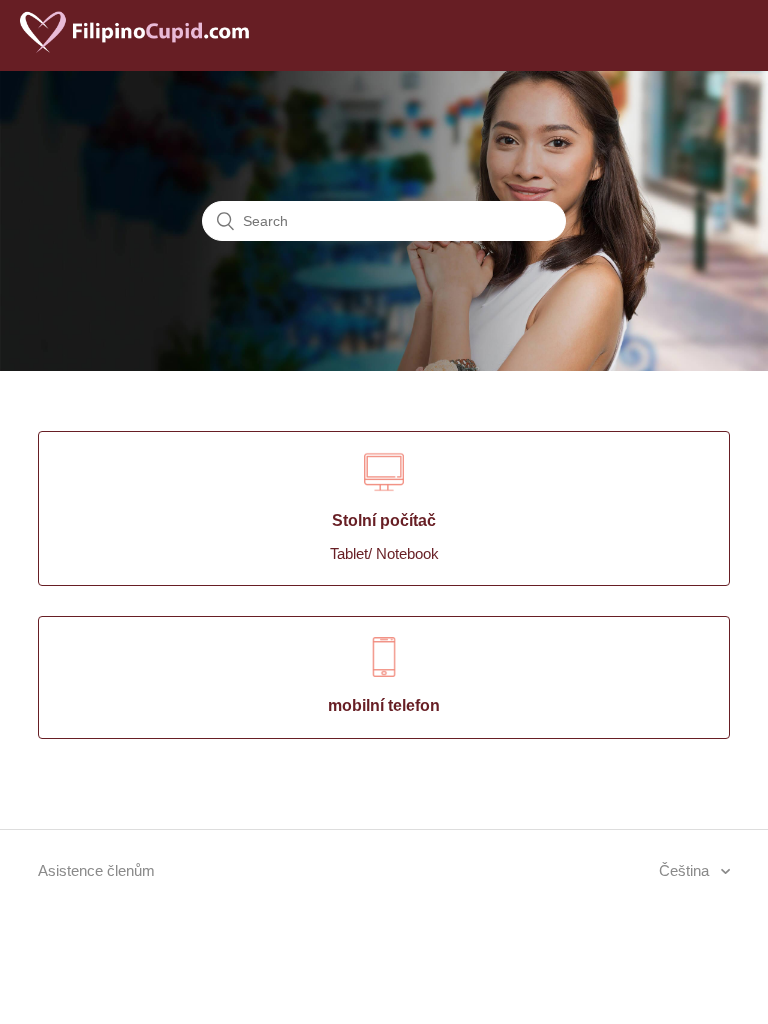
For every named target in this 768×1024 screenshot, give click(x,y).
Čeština (686, 870)
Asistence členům (96, 870)
